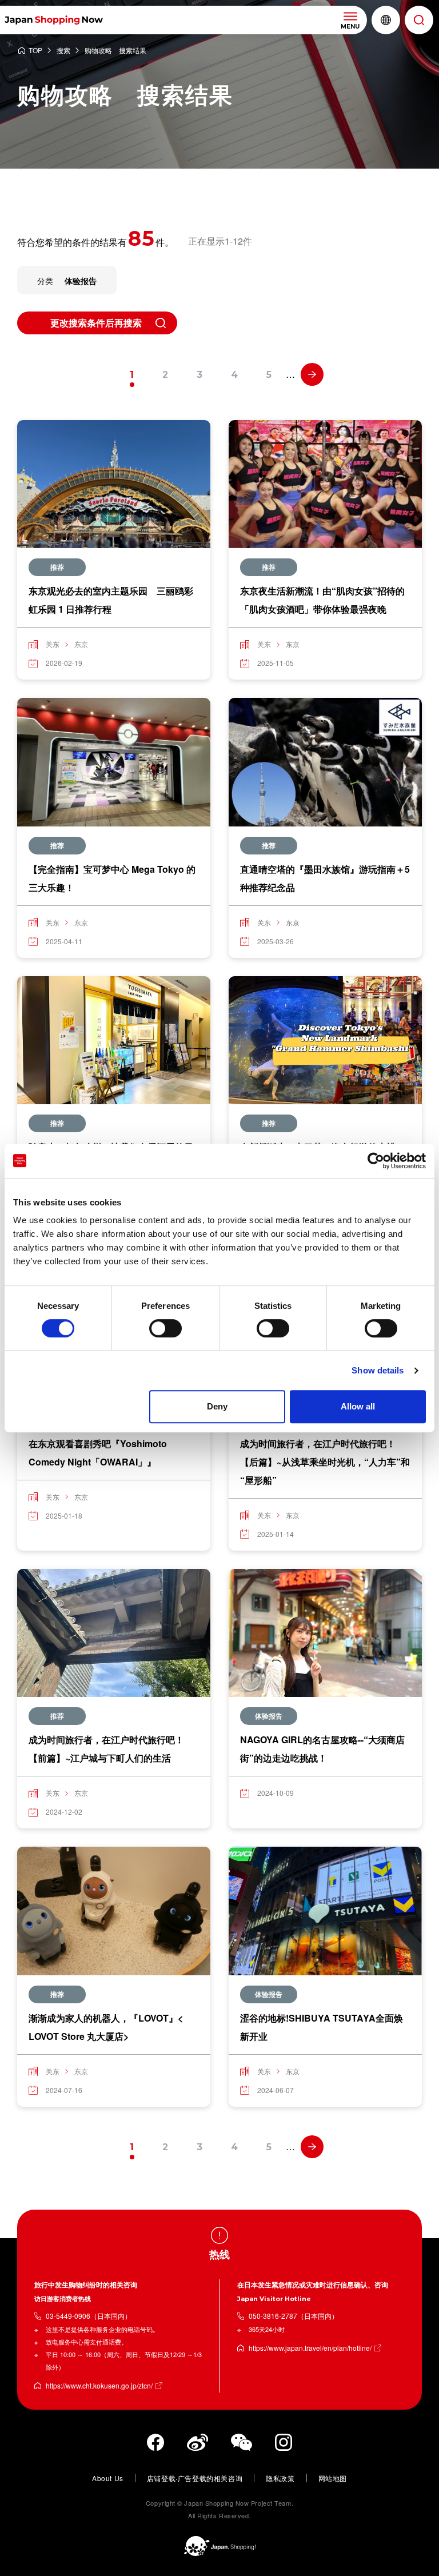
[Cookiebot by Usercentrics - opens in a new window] (376, 1161)
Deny (217, 1406)
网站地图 (333, 2478)
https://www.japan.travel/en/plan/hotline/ (310, 2348)
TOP (35, 51)
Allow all (358, 1406)
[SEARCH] (419, 20)
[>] (312, 374)
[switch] (165, 1328)
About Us (108, 2478)
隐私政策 (280, 2478)
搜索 (63, 51)
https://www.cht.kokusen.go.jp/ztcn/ (99, 2385)
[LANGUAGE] (386, 20)
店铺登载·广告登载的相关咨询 (195, 2478)
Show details (378, 1370)
